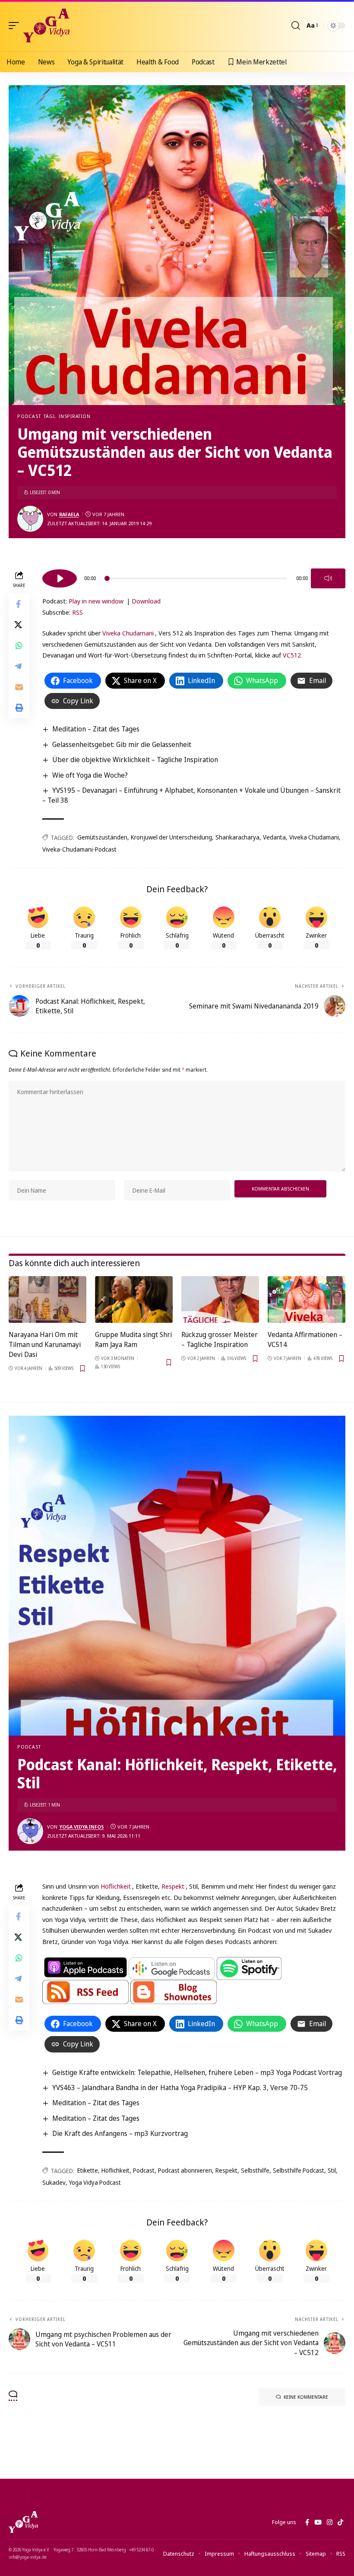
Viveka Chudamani (128, 633)
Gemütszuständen (102, 837)
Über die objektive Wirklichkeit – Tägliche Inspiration (135, 760)
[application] (194, 577)
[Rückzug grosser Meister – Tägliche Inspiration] (220, 1299)
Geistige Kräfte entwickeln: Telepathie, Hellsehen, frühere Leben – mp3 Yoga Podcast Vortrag (197, 2072)
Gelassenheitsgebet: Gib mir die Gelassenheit (122, 744)
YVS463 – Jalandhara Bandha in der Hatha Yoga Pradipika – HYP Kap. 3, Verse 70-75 (180, 2088)
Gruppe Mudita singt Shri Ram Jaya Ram (133, 1339)
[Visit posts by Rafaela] (30, 519)
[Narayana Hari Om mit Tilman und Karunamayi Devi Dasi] (47, 1299)
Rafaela (69, 514)
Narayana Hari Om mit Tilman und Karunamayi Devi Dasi (45, 1344)
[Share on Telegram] (19, 666)
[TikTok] (340, 2522)
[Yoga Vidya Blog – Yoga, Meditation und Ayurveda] (23, 2522)
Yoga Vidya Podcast (95, 2182)
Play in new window (96, 601)
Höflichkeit (116, 1886)
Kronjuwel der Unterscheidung (171, 837)
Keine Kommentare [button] (306, 2397)
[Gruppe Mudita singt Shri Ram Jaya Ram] (134, 1299)
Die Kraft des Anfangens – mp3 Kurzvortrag (120, 2133)
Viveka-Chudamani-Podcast (79, 849)
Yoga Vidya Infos (82, 1827)
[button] (16, 26)
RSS (77, 612)
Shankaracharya (237, 837)
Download (146, 601)
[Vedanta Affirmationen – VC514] (307, 1299)
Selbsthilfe (255, 2170)
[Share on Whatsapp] (19, 645)
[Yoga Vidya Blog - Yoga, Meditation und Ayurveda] (46, 26)
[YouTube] (318, 2522)
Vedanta (274, 837)
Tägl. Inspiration (67, 416)
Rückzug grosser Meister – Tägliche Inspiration (220, 1339)
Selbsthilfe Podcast (299, 2170)
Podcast (29, 416)
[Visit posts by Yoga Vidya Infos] (30, 1831)
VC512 (292, 655)
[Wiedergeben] (60, 578)
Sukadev (54, 2182)
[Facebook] (307, 2522)
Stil (332, 2170)
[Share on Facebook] (19, 604)
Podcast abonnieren (185, 2170)
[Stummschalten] (328, 578)
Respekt (173, 1886)
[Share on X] (19, 625)
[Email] (19, 687)
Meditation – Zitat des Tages (96, 729)
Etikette (88, 2170)
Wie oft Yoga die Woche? (90, 775)
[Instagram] (330, 2522)
